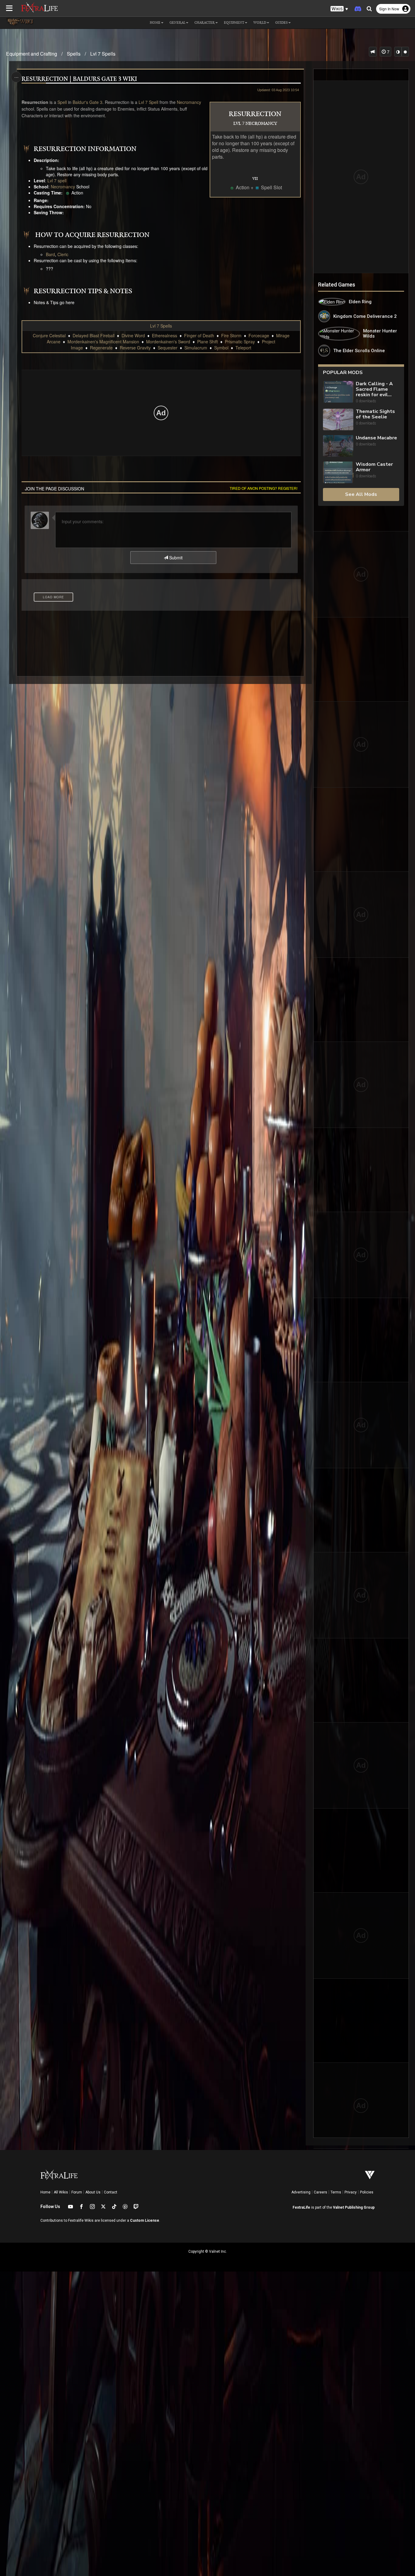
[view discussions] (373, 52)
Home (45, 2192)
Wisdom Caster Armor (374, 467)
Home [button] (155, 23)
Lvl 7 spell (57, 180)
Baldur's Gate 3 (87, 102)
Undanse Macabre (376, 438)
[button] (339, 9)
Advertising (301, 2192)
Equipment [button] (234, 23)
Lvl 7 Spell (148, 102)
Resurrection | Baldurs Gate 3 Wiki (79, 79)
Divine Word (133, 335)
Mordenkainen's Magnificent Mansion (103, 342)
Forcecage (259, 335)
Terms (336, 2192)
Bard (50, 254)
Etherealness (165, 335)
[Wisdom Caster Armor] (338, 472)
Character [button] (205, 23)
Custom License (145, 2221)
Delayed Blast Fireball (94, 335)
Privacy (351, 2192)
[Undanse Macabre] (338, 446)
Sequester (168, 348)
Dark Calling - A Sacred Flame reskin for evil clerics (374, 389)
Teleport (243, 348)
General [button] (177, 23)
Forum (77, 2192)
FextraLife (301, 2207)
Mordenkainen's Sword (168, 342)
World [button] (260, 23)
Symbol (221, 348)
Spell (62, 102)
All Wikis (61, 2192)
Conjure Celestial (49, 335)
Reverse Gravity (135, 348)
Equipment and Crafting (32, 54)
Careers (321, 2192)
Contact (111, 2192)
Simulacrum (196, 348)
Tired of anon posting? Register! (264, 488)
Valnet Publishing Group (354, 2207)
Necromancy (189, 102)
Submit (175, 558)
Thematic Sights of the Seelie (375, 414)
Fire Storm (231, 335)
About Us (93, 2192)
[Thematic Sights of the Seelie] (338, 419)
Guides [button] (281, 23)
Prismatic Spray (240, 342)
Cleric (63, 254)
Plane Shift (207, 342)
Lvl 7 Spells (103, 54)
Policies (367, 2192)
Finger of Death (199, 335)
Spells (74, 54)
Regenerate (101, 348)
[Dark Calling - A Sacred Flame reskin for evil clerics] (338, 392)
